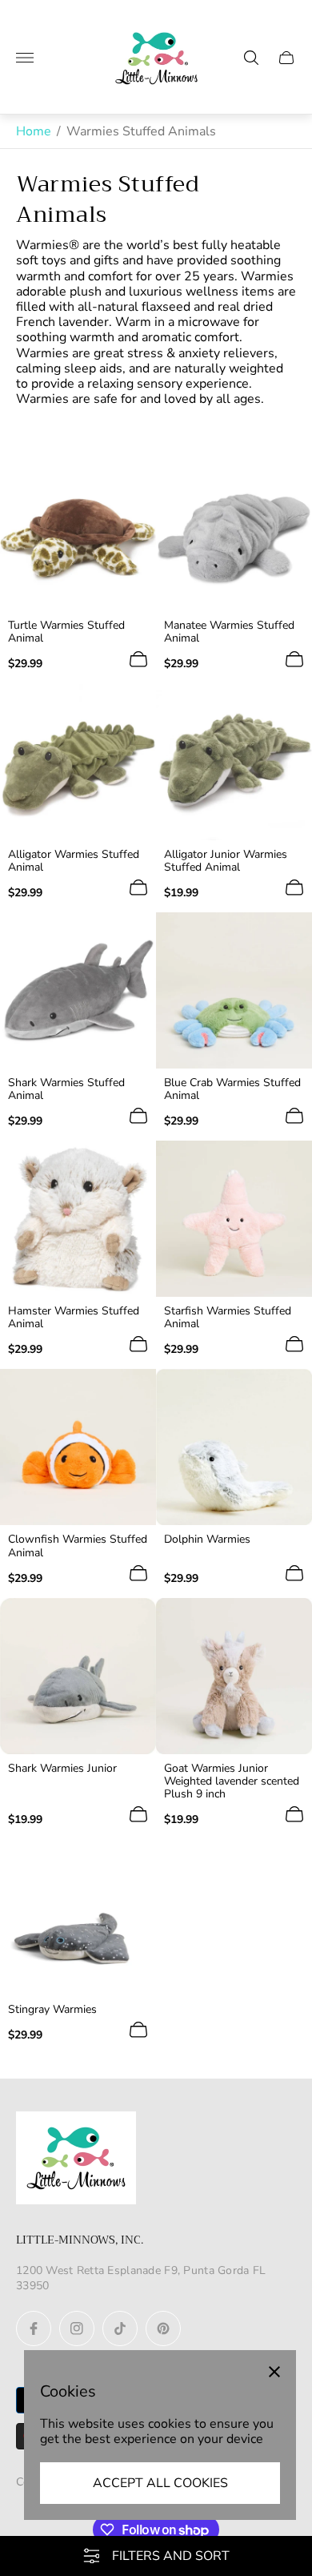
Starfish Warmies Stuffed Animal (228, 1318)
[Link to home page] (76, 2159)
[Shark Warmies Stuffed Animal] (78, 990)
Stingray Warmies (52, 2010)
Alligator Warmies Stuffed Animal (74, 861)
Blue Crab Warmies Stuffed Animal (232, 1089)
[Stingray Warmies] (78, 1917)
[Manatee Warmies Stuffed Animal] (234, 533)
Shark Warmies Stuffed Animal (66, 1089)
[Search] (251, 58)
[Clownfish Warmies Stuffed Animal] (78, 1447)
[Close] (274, 2372)
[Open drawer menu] (25, 58)
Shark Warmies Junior (62, 1769)
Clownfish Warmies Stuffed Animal (78, 1546)
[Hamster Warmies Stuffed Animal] (78, 1219)
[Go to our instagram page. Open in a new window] (77, 2328)
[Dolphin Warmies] (234, 1447)
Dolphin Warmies (207, 1540)
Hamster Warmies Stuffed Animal (74, 1318)
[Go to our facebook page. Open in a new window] (34, 2328)
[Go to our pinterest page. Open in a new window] (163, 2328)
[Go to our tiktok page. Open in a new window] (120, 2328)
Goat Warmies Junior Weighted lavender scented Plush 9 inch (232, 1781)
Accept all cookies (160, 2483)
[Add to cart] (138, 659)
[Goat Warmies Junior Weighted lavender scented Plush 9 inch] (234, 1676)
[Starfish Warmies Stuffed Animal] (234, 1219)
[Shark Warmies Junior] (78, 1676)
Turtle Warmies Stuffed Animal (66, 632)
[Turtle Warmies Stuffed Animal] (78, 533)
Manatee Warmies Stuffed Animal (229, 632)
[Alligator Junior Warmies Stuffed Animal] (234, 762)
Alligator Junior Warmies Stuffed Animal (226, 861)
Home (34, 131)
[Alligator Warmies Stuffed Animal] (78, 762)
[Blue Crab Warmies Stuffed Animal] (234, 990)
